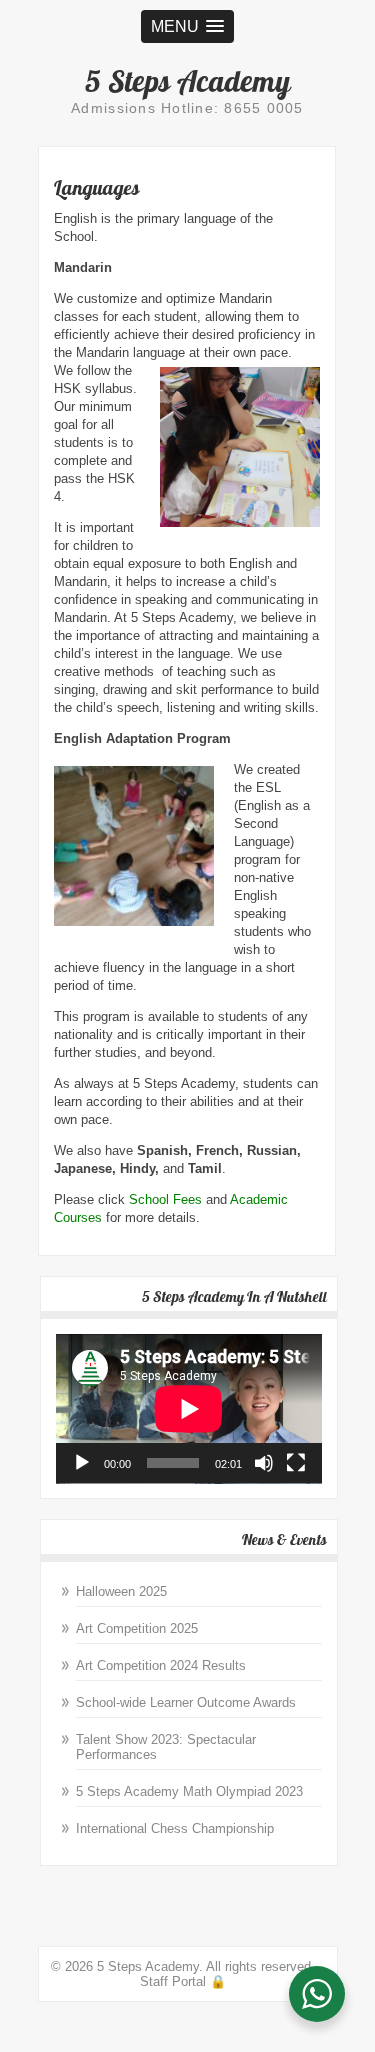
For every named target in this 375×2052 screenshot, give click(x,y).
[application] (189, 1409)
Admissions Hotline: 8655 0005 (187, 108)
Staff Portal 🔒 (183, 1981)
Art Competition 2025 (137, 1628)
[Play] (82, 1463)
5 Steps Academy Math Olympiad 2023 (189, 1791)
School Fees (165, 1199)
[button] (187, 26)
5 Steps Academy (188, 81)
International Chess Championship (175, 1828)
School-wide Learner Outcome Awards (186, 1702)
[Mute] (264, 1463)
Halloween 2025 (121, 1591)
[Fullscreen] (296, 1463)
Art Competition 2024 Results (161, 1665)
